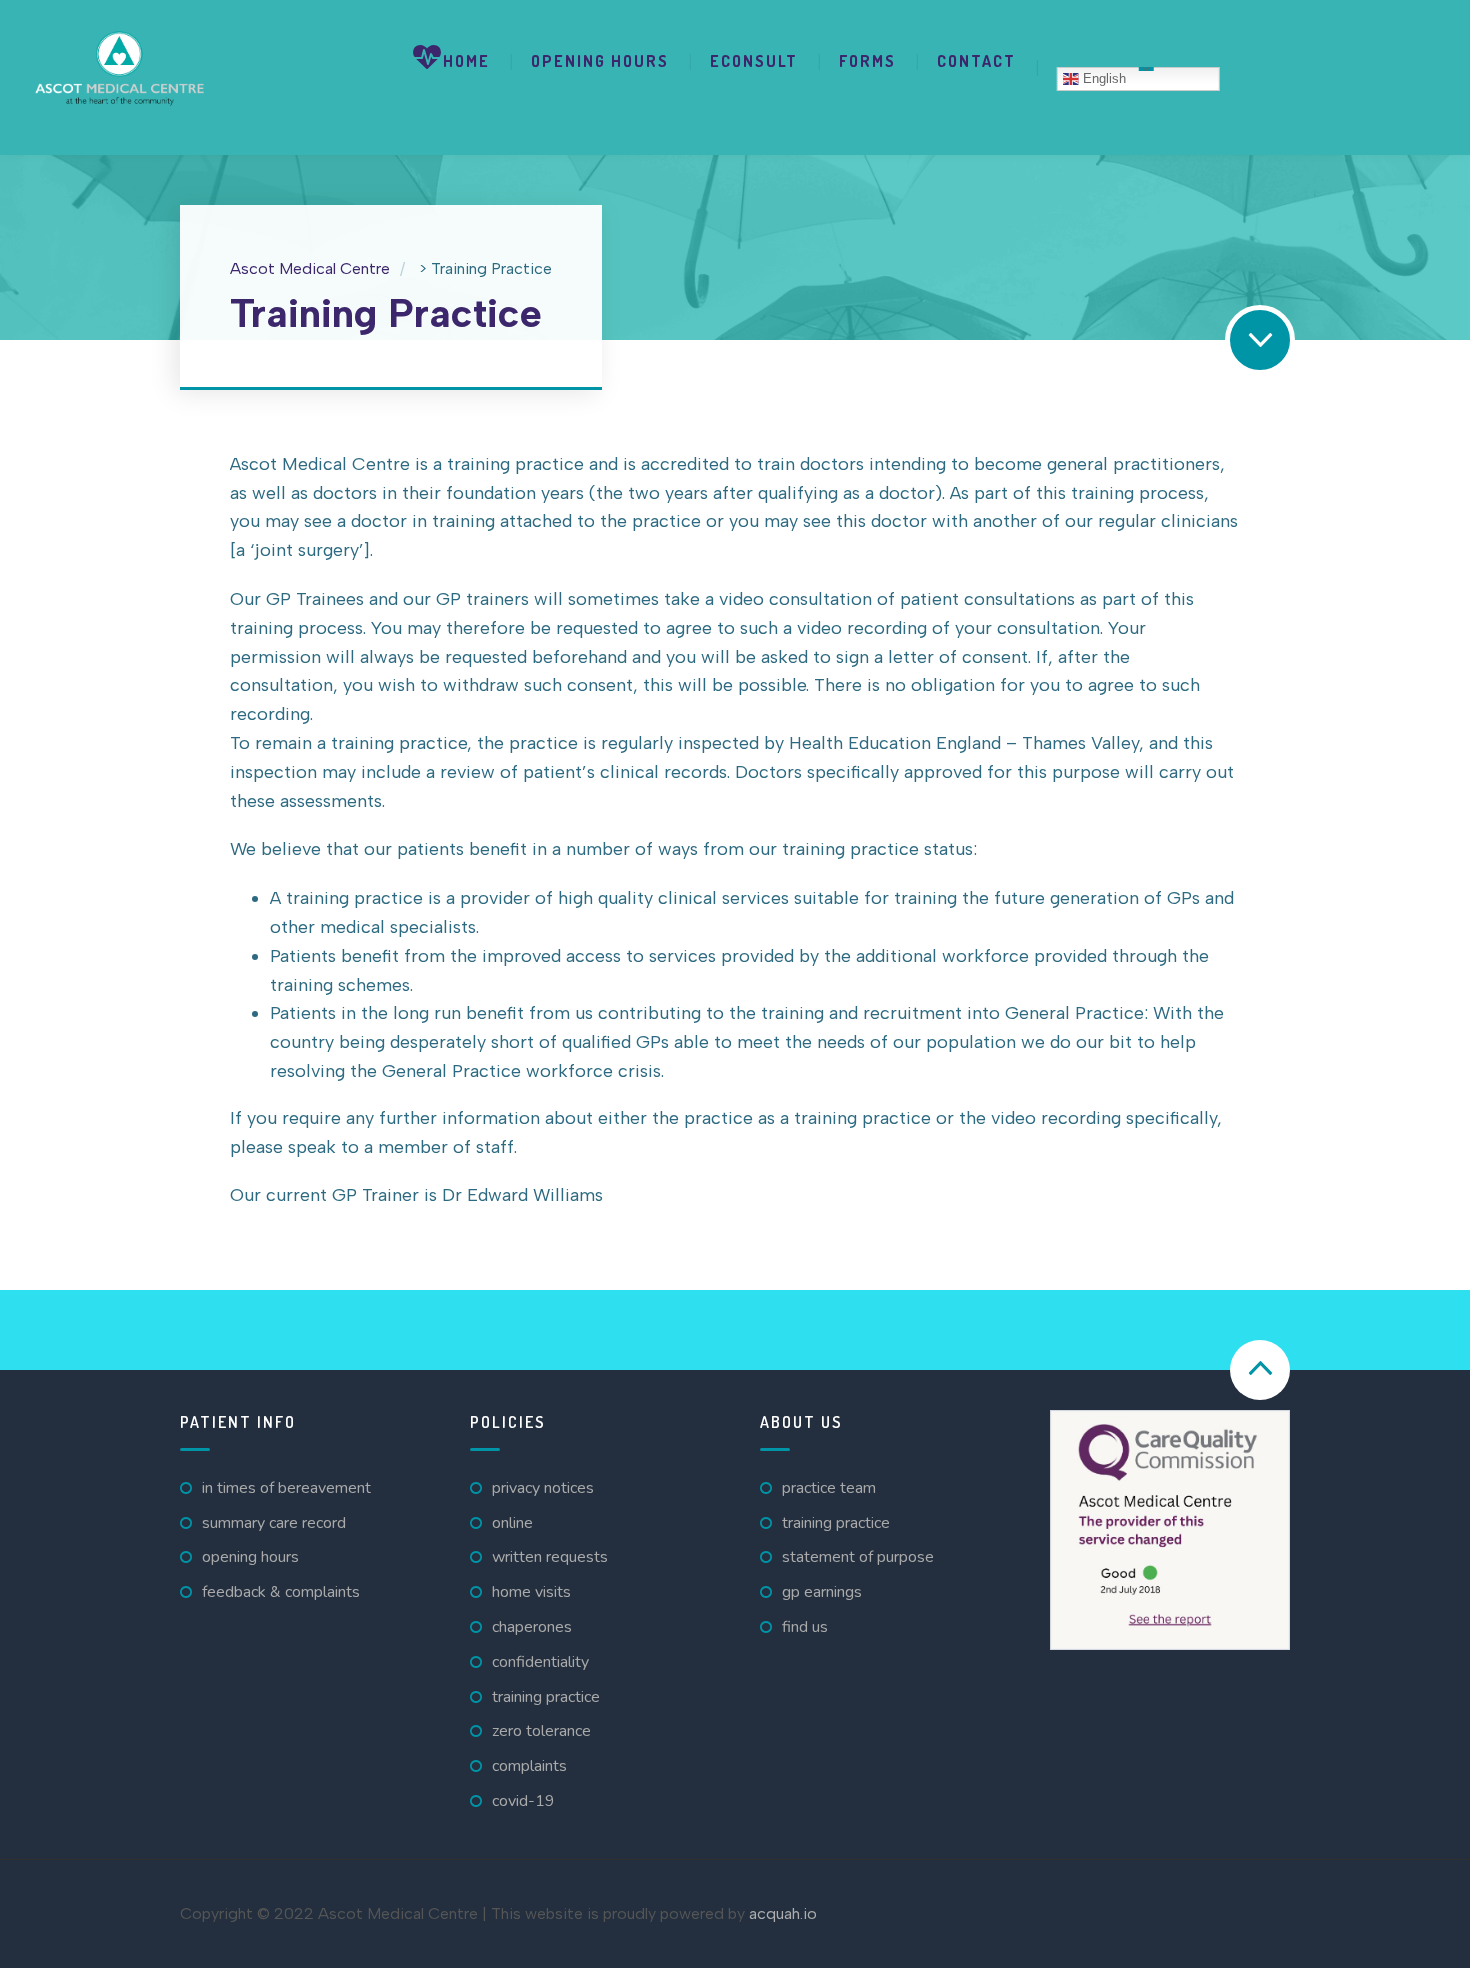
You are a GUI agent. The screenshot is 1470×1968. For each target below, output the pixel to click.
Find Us (805, 1627)
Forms (867, 61)
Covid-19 (523, 1801)
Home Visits (531, 1592)
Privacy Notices (543, 1488)
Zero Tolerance (541, 1731)
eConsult (754, 61)
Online (512, 1523)
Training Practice (546, 1697)
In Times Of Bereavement (286, 1488)
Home (466, 61)
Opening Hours (600, 61)
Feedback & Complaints (281, 1592)
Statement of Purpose (858, 1557)
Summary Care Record (274, 1523)
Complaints (529, 1766)
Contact (976, 61)
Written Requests (550, 1557)
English (1102, 78)
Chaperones (532, 1627)
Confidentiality (540, 1662)
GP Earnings (822, 1592)
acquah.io (783, 1913)
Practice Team (829, 1488)
